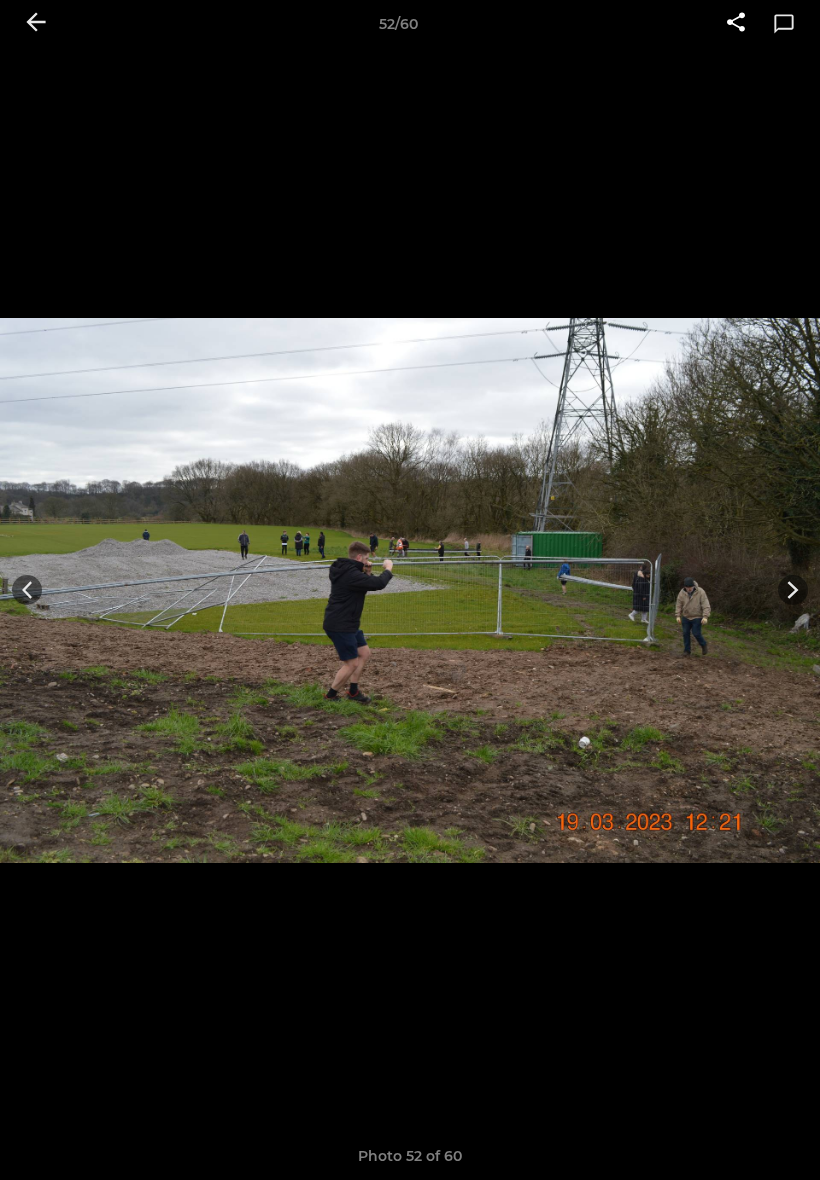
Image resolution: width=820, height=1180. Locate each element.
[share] (736, 24)
